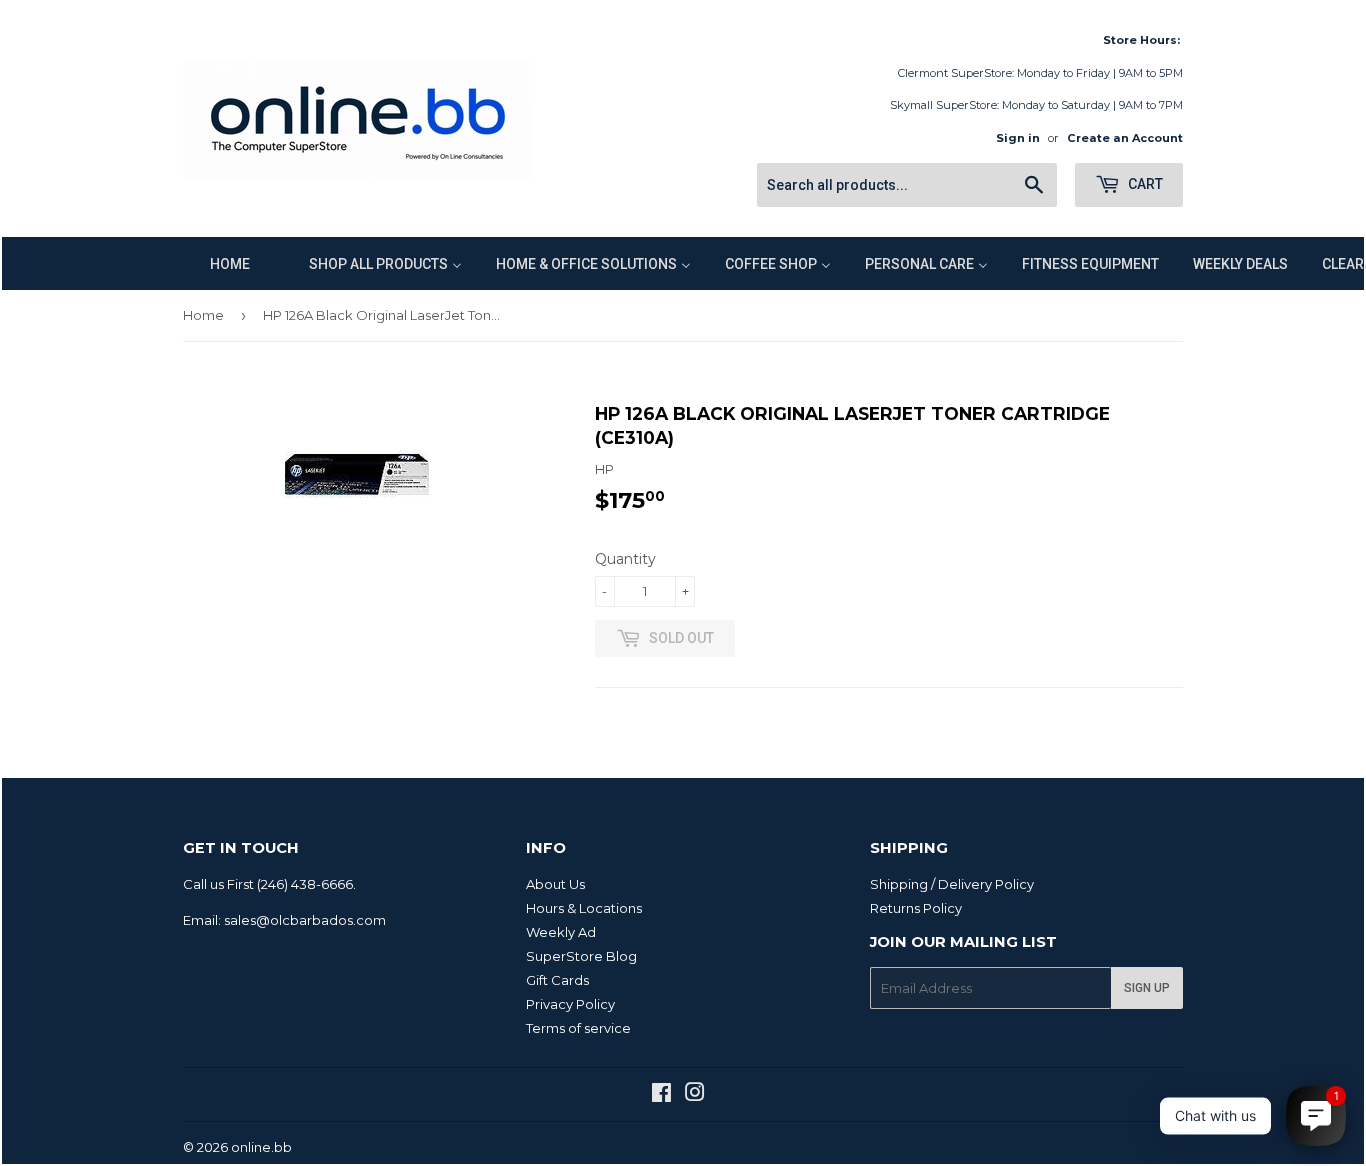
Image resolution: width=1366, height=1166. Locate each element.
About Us (555, 884)
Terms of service (578, 1028)
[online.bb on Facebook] (661, 1095)
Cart (1144, 184)
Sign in (1018, 138)
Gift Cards (557, 980)
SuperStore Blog (581, 956)
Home (203, 315)
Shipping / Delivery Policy (952, 884)
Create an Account (1125, 138)
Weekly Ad (561, 932)
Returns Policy (916, 908)
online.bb (261, 1147)
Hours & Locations (584, 908)
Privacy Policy (570, 1004)
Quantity (625, 559)
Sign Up (1147, 988)
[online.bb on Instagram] (695, 1095)
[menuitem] (217, 263)
